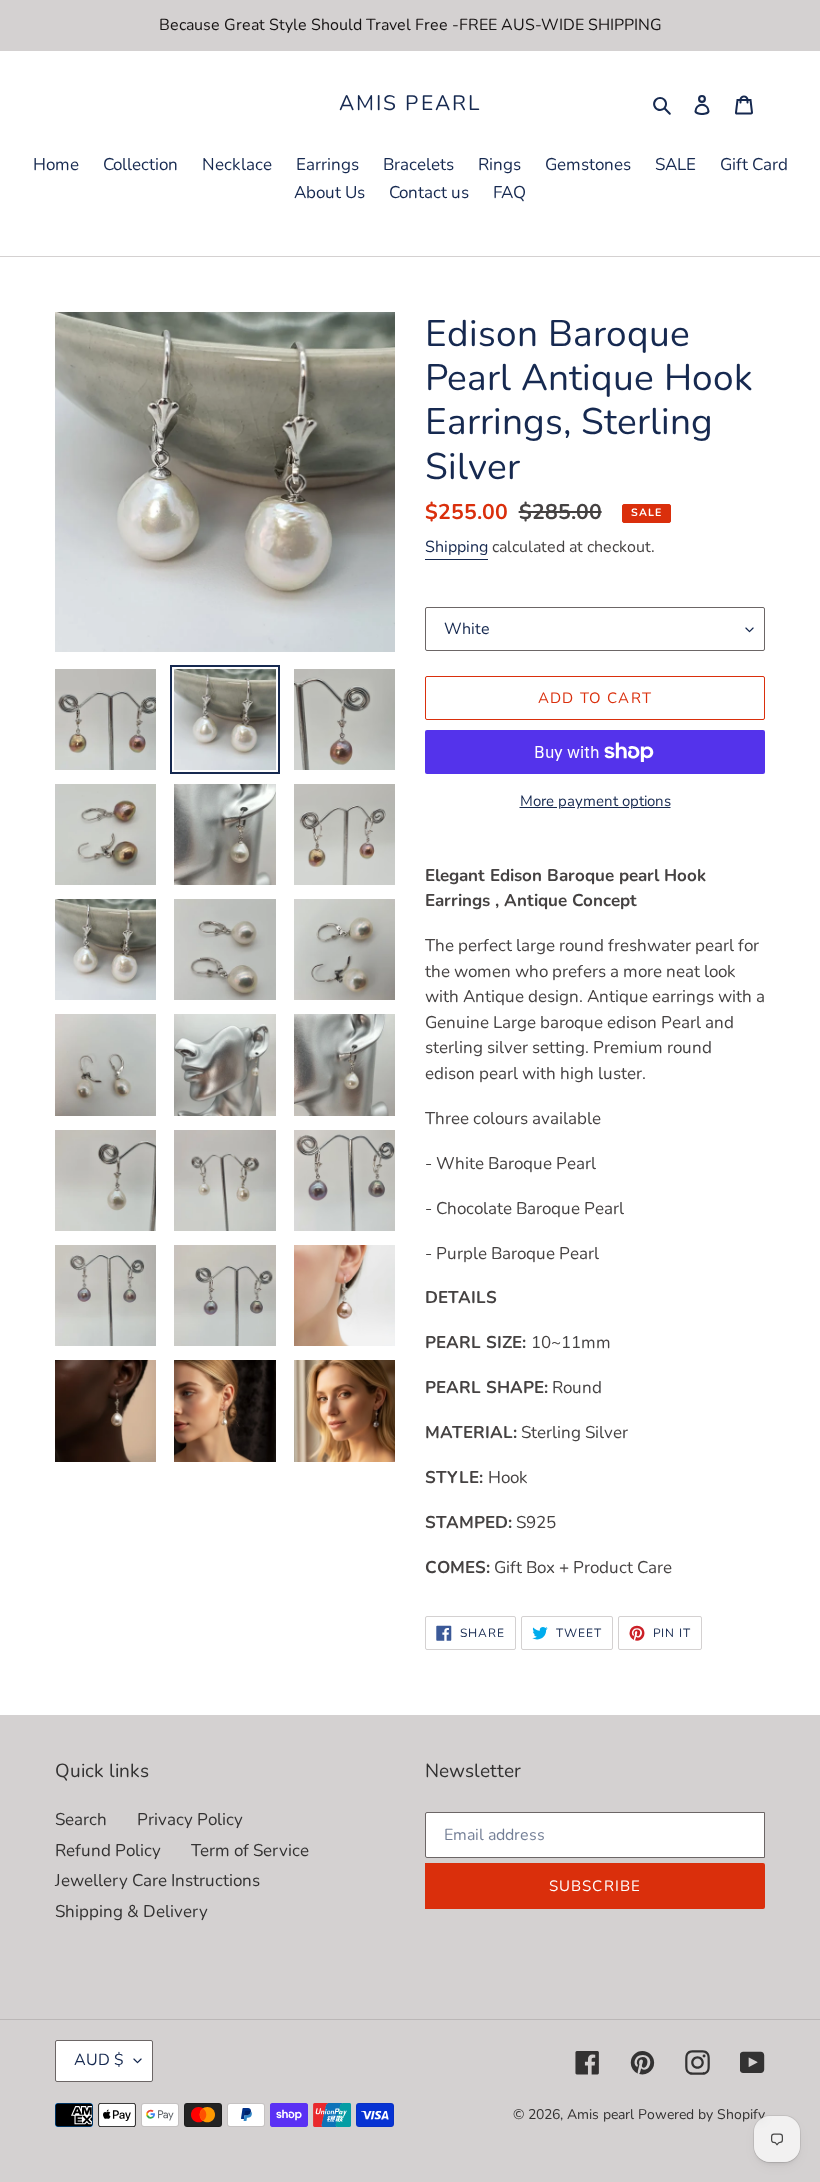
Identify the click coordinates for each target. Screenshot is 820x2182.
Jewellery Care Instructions (157, 1880)
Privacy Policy (190, 1819)
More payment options (595, 801)
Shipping (456, 547)
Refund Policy (108, 1850)
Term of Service (250, 1850)
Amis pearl (410, 103)
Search (81, 1819)
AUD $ (99, 2060)
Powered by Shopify (701, 2114)
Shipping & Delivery (131, 1911)
